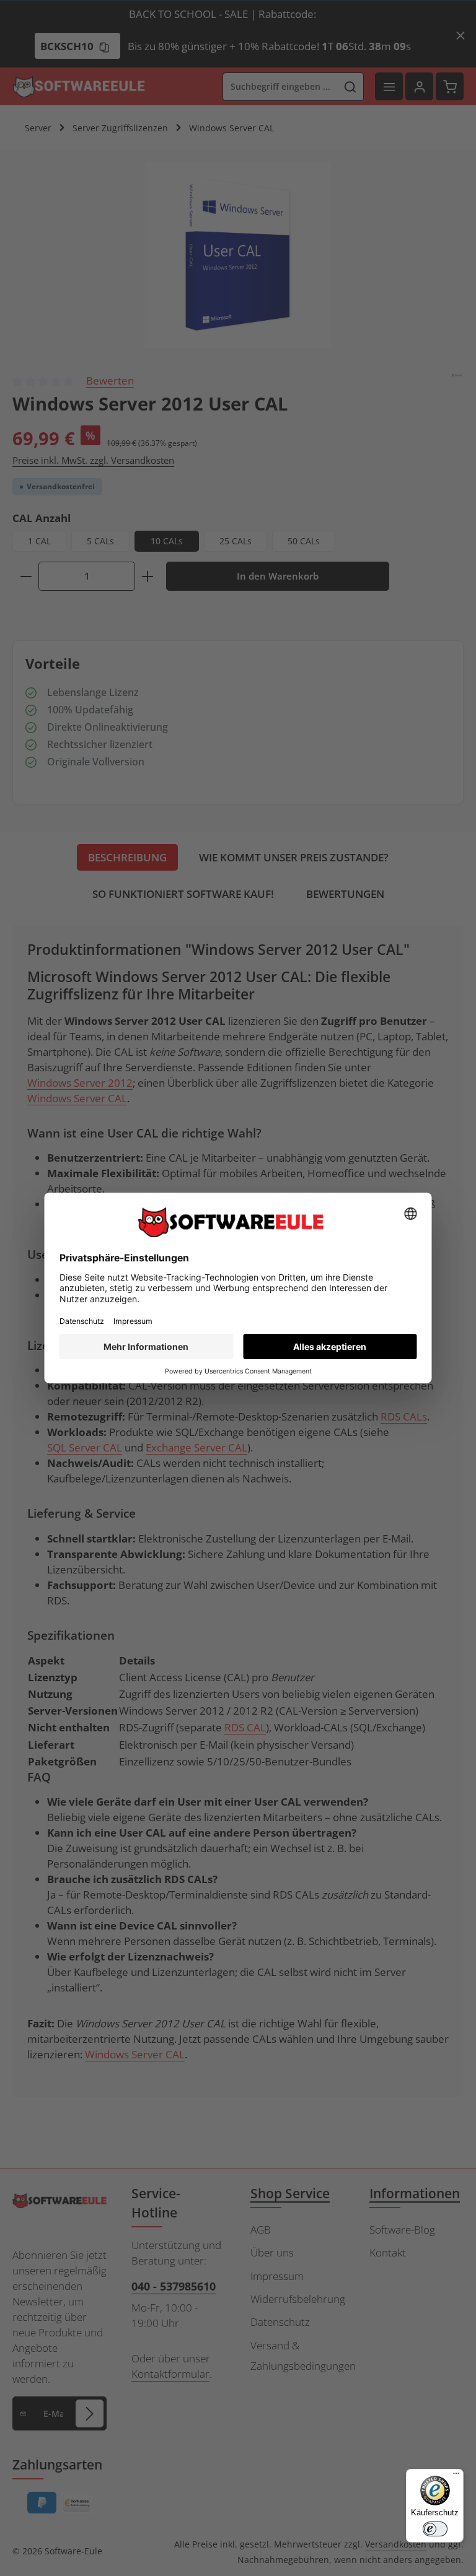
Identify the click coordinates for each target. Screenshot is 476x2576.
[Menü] (456, 2476)
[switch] (435, 2529)
